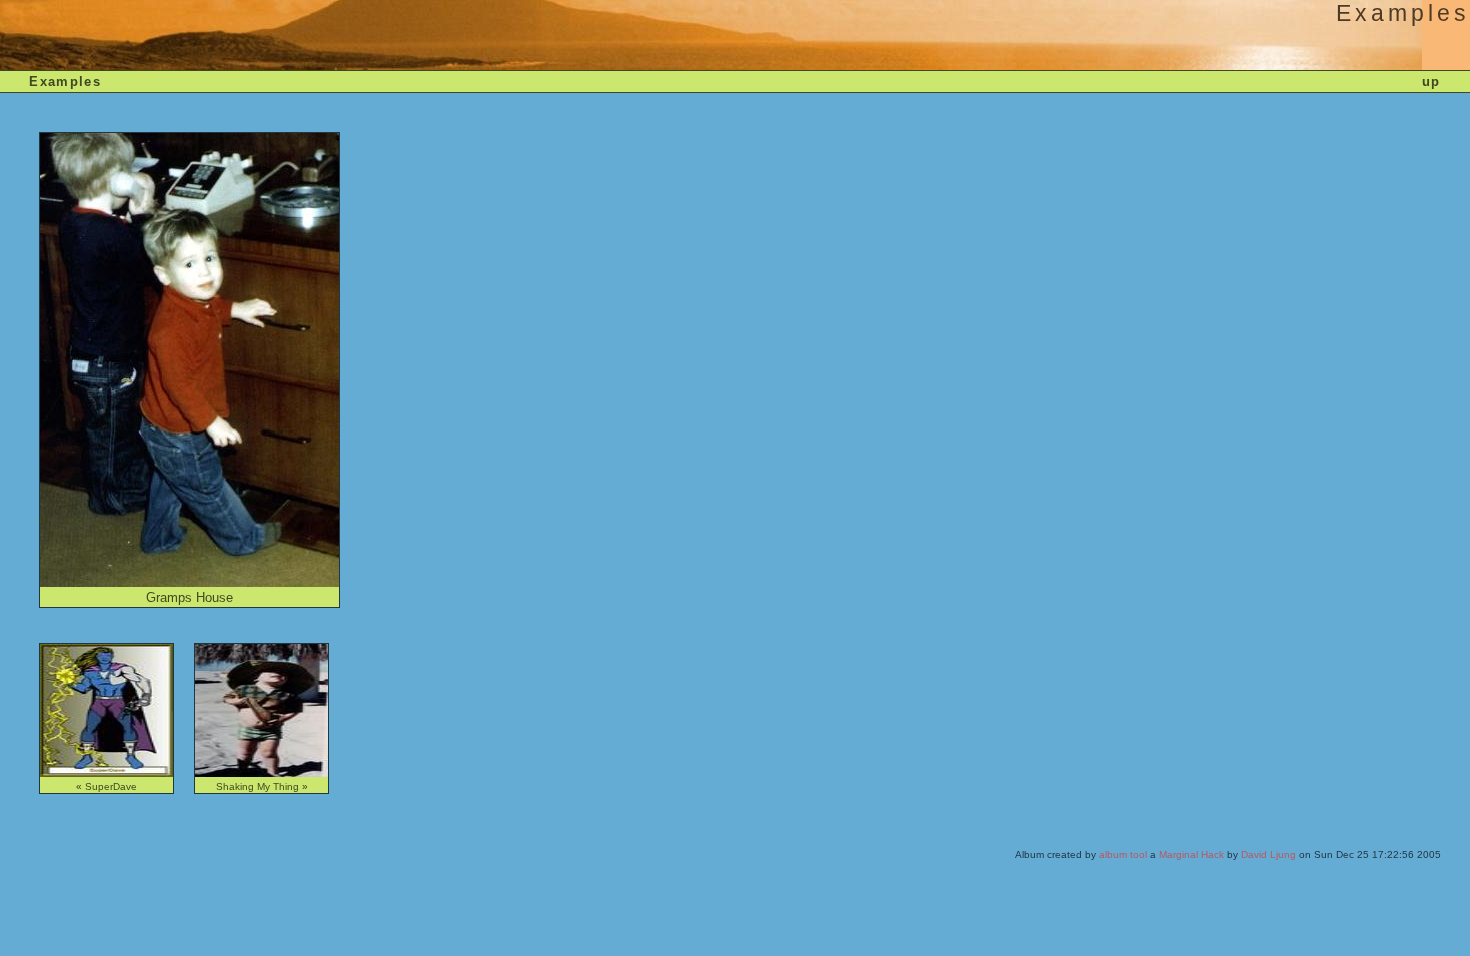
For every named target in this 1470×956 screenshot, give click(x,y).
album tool (1123, 854)
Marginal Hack (1191, 854)
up (1431, 81)
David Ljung (1268, 854)
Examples (65, 81)
